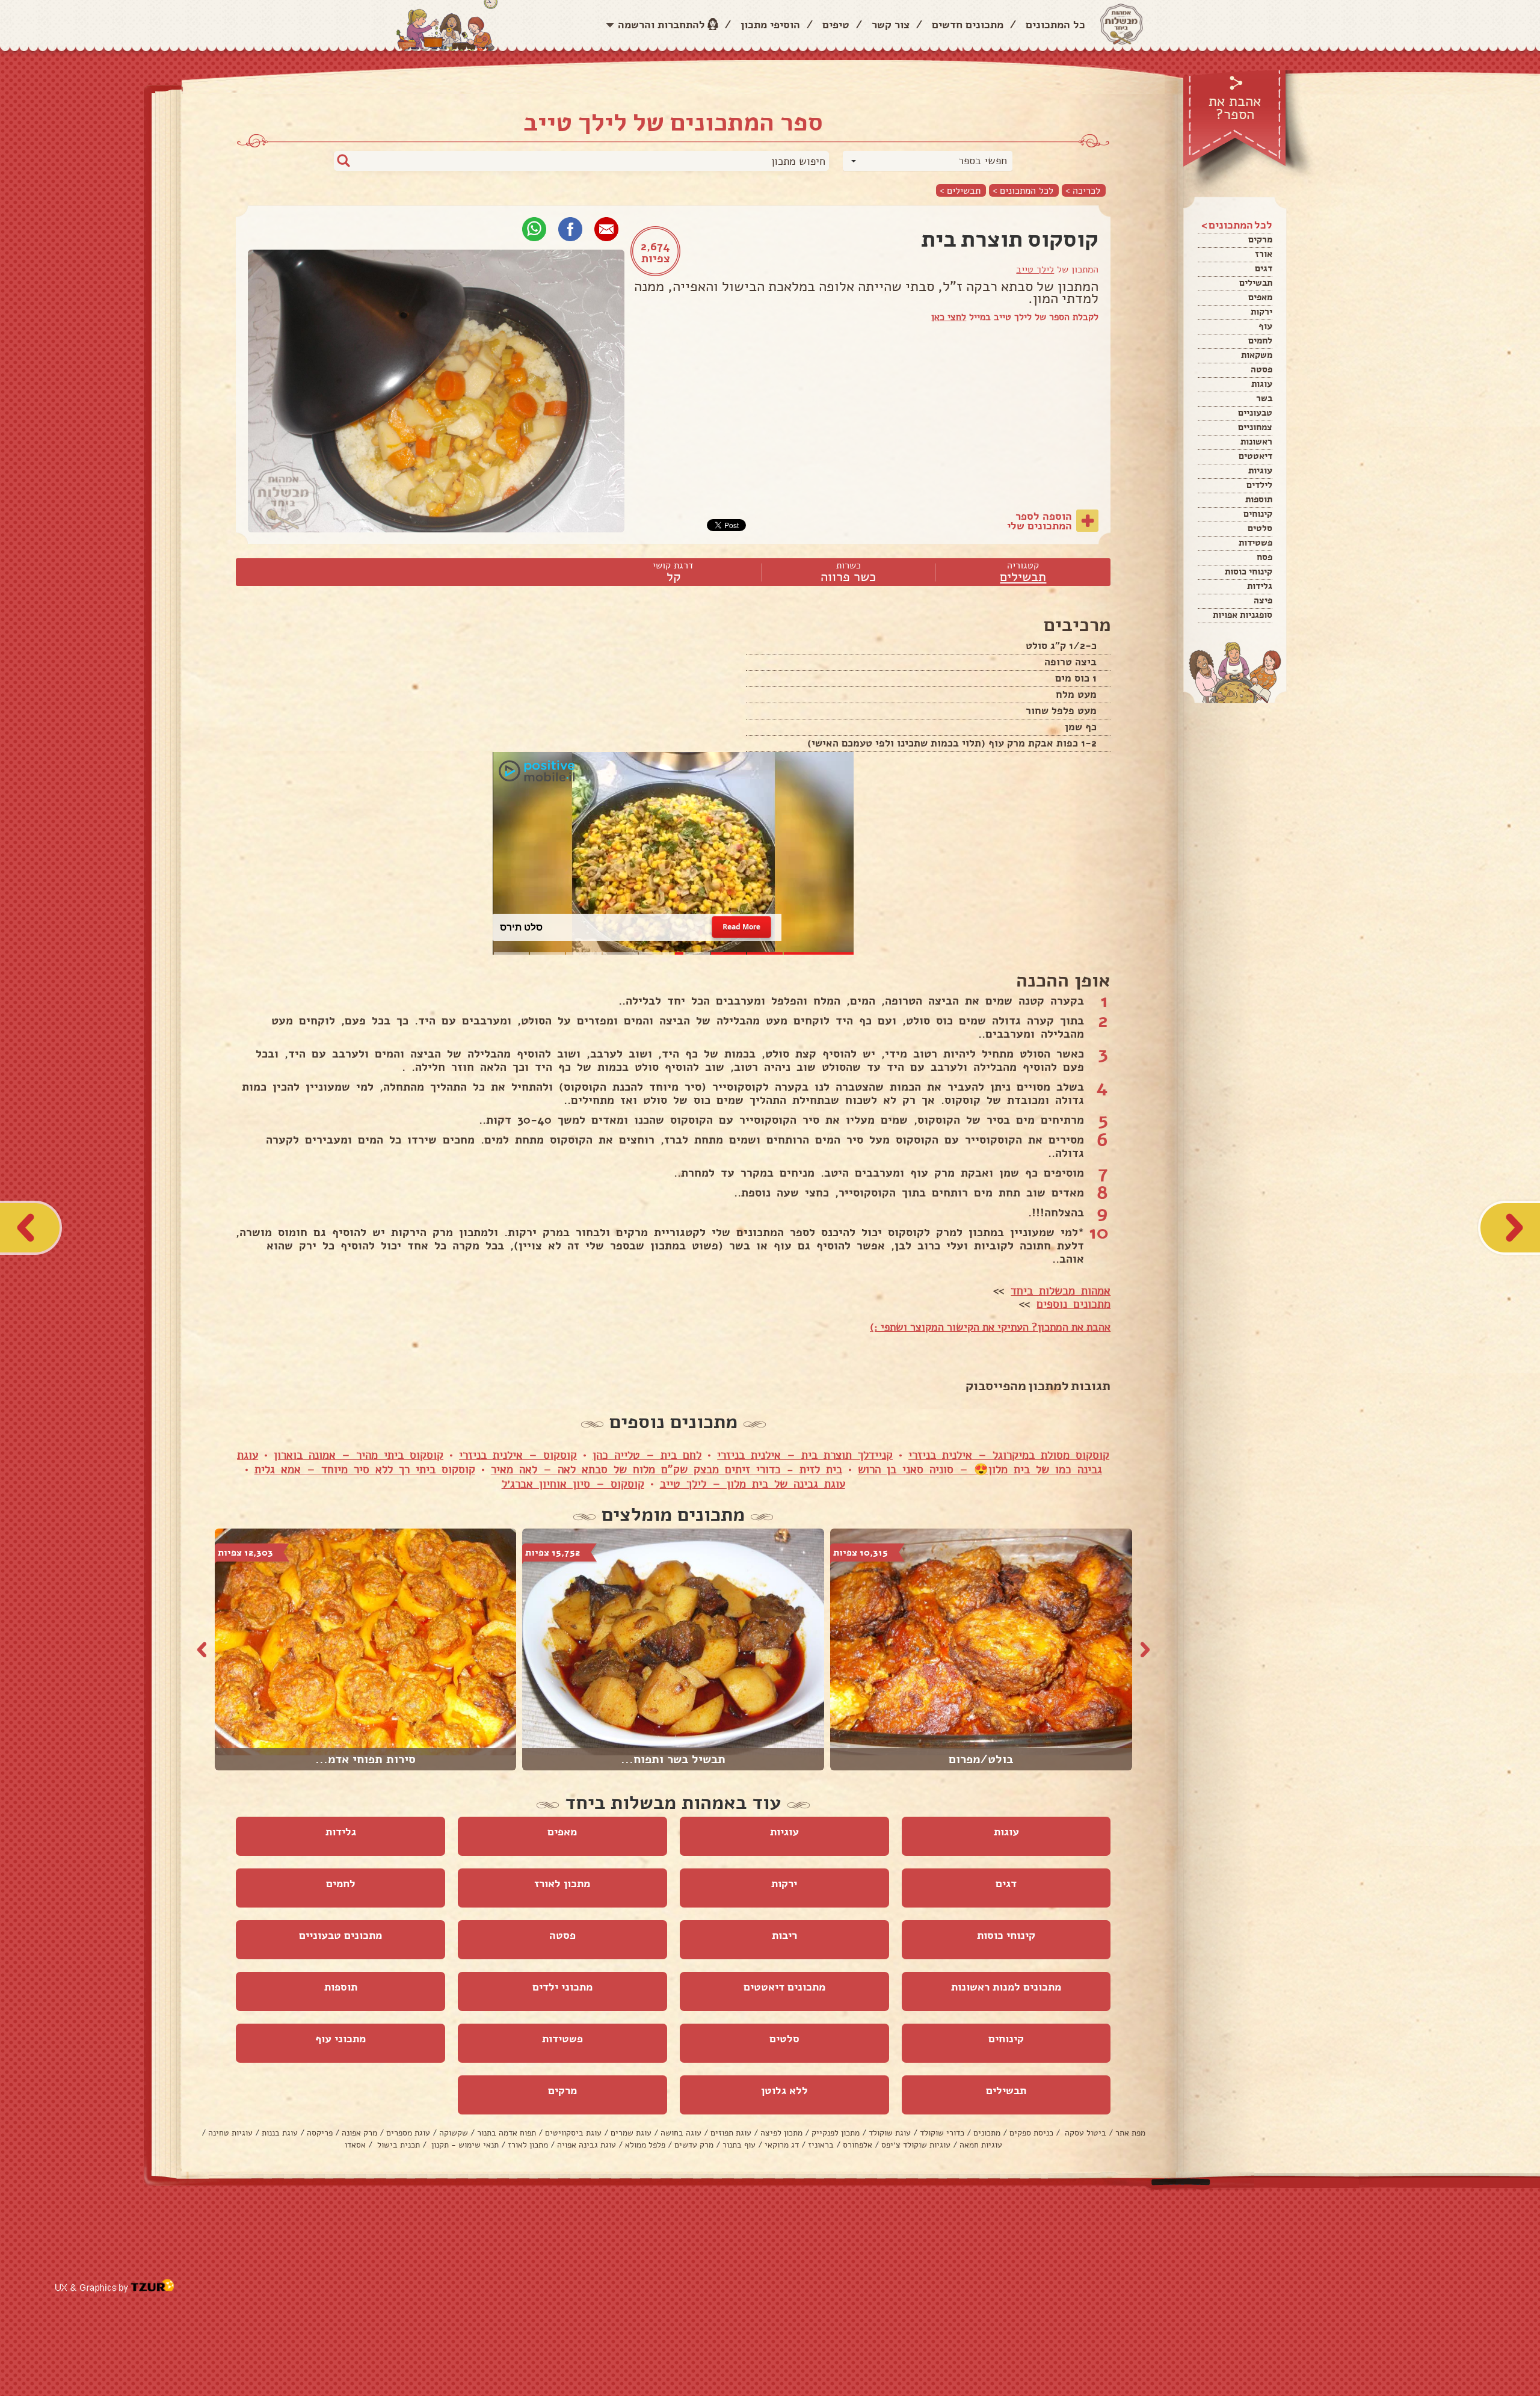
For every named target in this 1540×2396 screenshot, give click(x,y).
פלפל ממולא (645, 2145)
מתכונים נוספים (1073, 1304)
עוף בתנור (739, 2145)
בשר (1264, 398)
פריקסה (320, 2133)
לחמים (1260, 340)
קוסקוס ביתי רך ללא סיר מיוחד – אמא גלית (365, 1470)
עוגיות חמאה (981, 2145)
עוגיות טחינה (230, 2133)
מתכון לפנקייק (836, 2133)
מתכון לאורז (562, 1883)
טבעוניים (1255, 413)
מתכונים (987, 2133)
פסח (1264, 557)
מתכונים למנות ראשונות (1006, 1987)
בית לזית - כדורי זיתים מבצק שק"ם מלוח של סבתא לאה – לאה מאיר (667, 1470)
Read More (741, 927)
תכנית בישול (397, 2145)
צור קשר (891, 25)
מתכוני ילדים (562, 1987)
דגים (1264, 268)
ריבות (784, 1935)
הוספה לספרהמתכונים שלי (1039, 521)
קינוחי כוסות (1249, 571)
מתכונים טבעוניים (340, 1935)
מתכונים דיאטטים (784, 1987)
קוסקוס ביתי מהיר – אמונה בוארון (359, 1455)
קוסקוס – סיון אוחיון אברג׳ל (573, 1484)
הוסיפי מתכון (770, 25)
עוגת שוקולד (890, 2133)
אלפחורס (858, 2145)
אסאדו (355, 2145)
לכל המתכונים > (1023, 190)
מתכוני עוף (340, 2039)
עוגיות (1260, 470)
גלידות (1260, 586)
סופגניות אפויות (1243, 615)
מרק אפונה (359, 2133)
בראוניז (821, 2145)
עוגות (1262, 384)
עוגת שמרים (631, 2133)
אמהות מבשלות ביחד (1061, 1291)
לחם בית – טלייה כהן (647, 1455)
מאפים (1260, 297)
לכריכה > (1083, 190)
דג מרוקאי (782, 2145)
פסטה (1261, 369)
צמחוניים (1255, 427)
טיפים (836, 25)
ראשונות (1256, 442)
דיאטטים (1255, 456)
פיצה (1263, 600)
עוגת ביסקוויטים (573, 2133)
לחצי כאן (949, 317)
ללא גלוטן (784, 2090)
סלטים (1260, 528)
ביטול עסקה (1084, 2133)
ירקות (1261, 312)
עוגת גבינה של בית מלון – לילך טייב (753, 1484)
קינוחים (1258, 514)
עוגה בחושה (681, 2133)
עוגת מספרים (408, 2133)
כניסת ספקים (1031, 2133)
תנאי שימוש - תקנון (464, 2145)
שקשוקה (454, 2133)
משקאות (1257, 355)
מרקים (1260, 239)
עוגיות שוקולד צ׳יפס (916, 2145)
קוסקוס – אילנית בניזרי (518, 1455)
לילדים (1259, 485)
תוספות (1259, 499)
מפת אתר (1130, 2133)
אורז (1264, 254)
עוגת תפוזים (731, 2133)
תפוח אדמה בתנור (507, 2133)
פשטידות (1255, 543)
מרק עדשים (694, 2145)
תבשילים (1256, 283)
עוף (1265, 326)
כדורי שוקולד (942, 2133)
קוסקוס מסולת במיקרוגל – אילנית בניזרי (1009, 1455)
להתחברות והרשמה (661, 25)
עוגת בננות (280, 2133)
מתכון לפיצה (781, 2133)
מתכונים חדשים (968, 25)
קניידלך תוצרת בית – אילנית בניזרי (805, 1455)
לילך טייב (1035, 269)
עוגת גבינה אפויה (587, 2145)
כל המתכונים (1055, 25)
